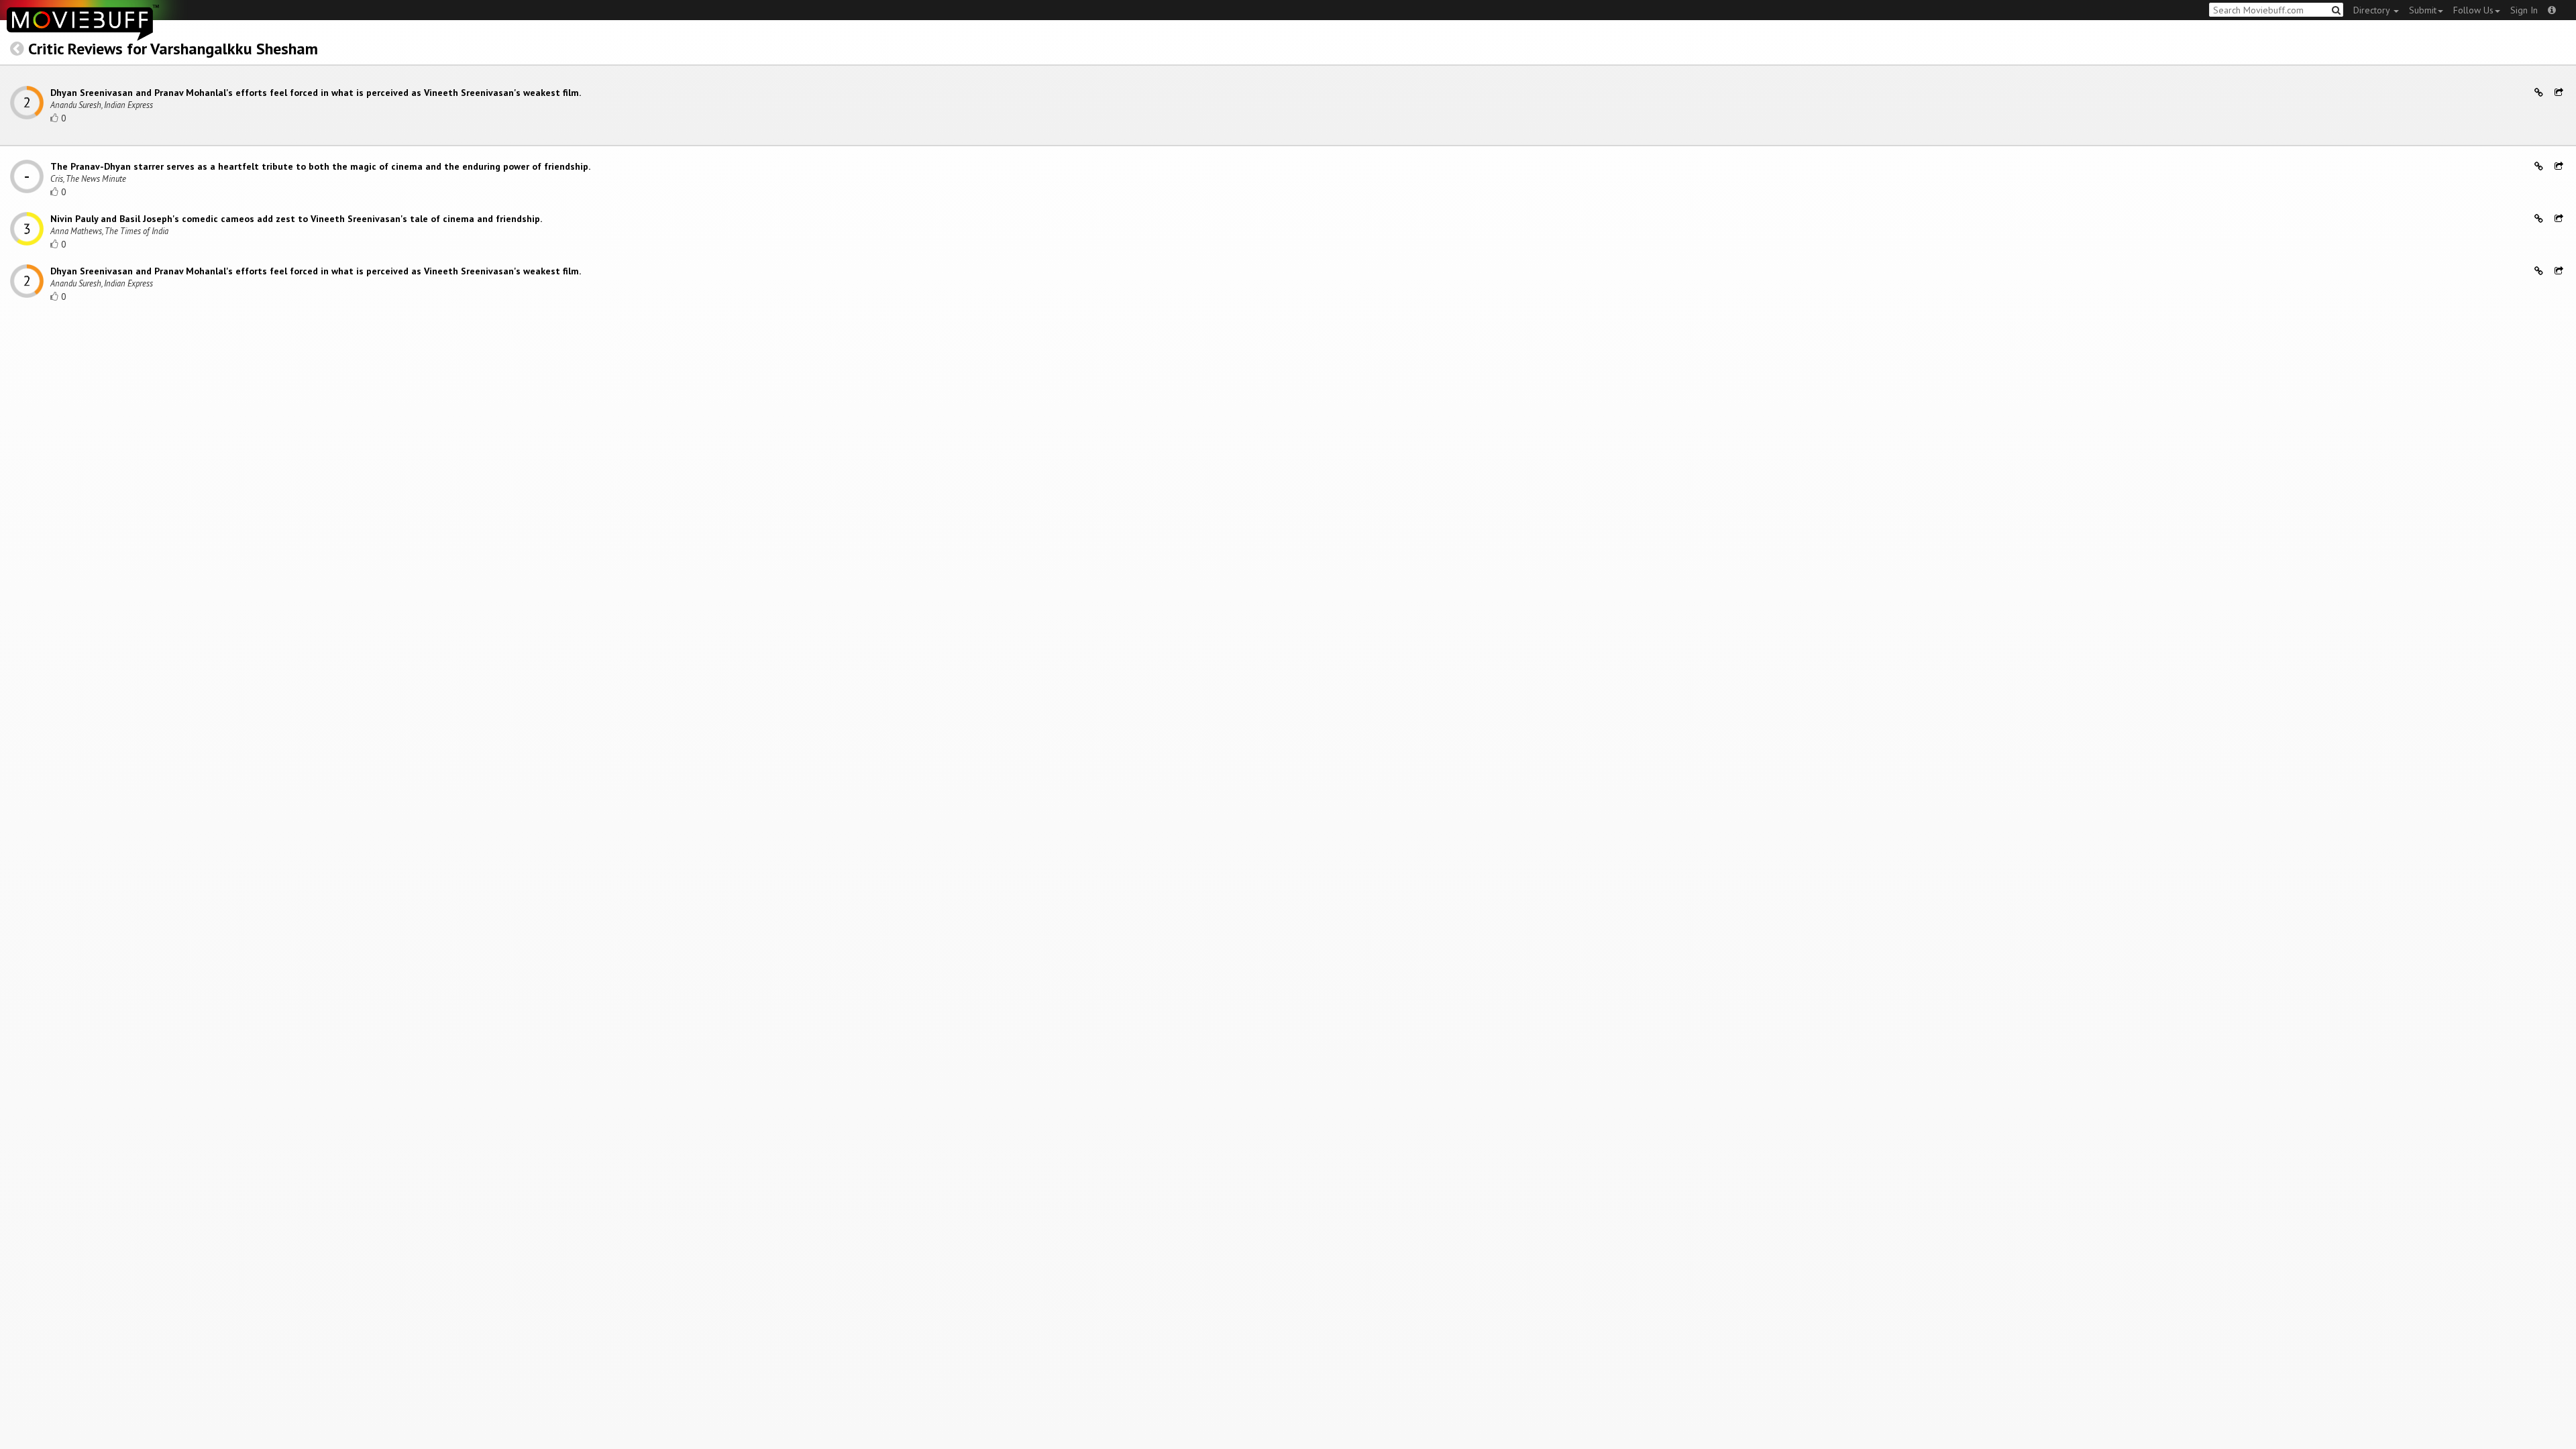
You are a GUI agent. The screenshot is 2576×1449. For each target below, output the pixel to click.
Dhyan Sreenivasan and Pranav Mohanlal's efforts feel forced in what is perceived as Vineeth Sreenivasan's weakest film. (316, 93)
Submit (2423, 10)
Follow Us (2473, 10)
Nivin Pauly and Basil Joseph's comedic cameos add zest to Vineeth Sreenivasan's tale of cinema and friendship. (296, 219)
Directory (2373, 10)
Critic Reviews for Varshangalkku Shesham (173, 49)
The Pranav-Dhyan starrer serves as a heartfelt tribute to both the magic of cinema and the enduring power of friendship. (320, 166)
